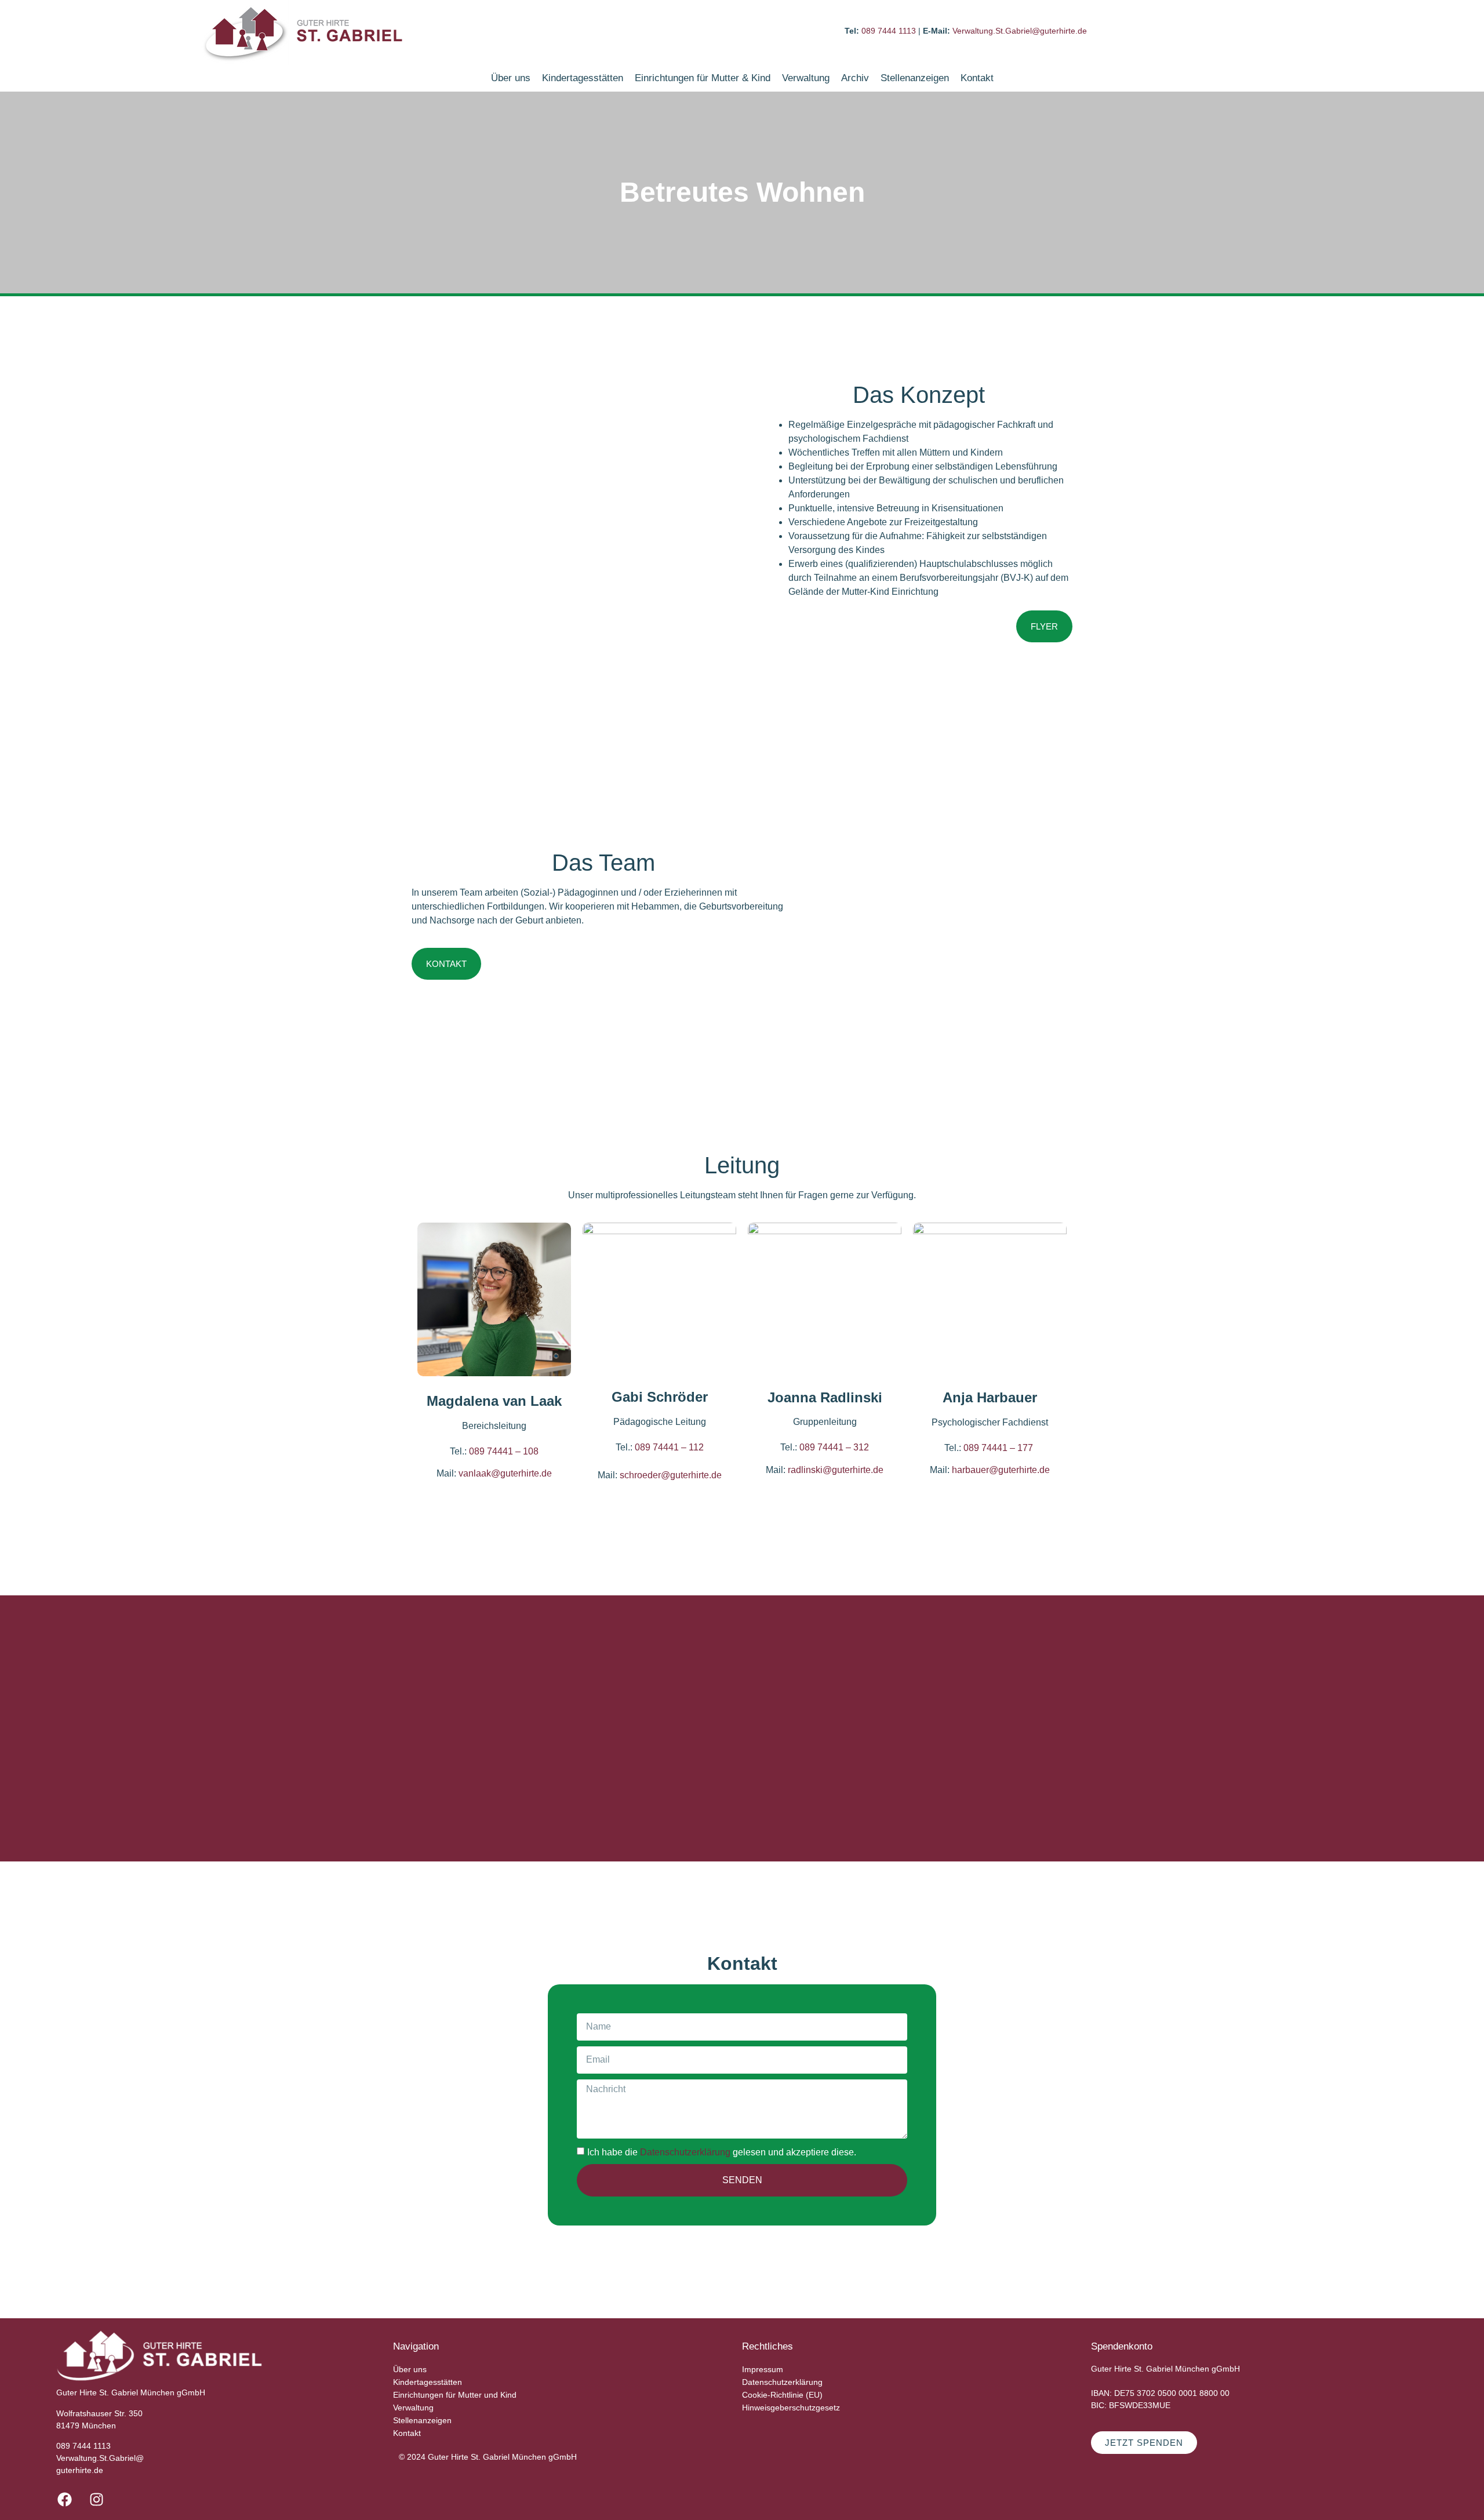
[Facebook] (65, 2500)
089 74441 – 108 (504, 1451)
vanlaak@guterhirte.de (505, 1473)
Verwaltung (806, 78)
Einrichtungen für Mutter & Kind (703, 78)
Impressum (763, 2369)
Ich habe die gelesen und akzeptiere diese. (722, 2152)
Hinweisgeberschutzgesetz (791, 2408)
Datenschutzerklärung (685, 2152)
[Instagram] (97, 2500)
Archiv (855, 78)
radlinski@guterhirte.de (836, 1470)
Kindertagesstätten (583, 78)
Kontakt (977, 78)
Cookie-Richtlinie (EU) (782, 2395)
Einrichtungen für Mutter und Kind (455, 2395)
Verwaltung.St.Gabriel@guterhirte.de (1020, 31)
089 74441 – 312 (834, 1447)
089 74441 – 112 (669, 1447)
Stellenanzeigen (915, 78)
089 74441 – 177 (999, 1448)
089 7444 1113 (890, 31)
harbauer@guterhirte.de (1001, 1470)
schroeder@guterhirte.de (671, 1475)
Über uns (511, 78)
